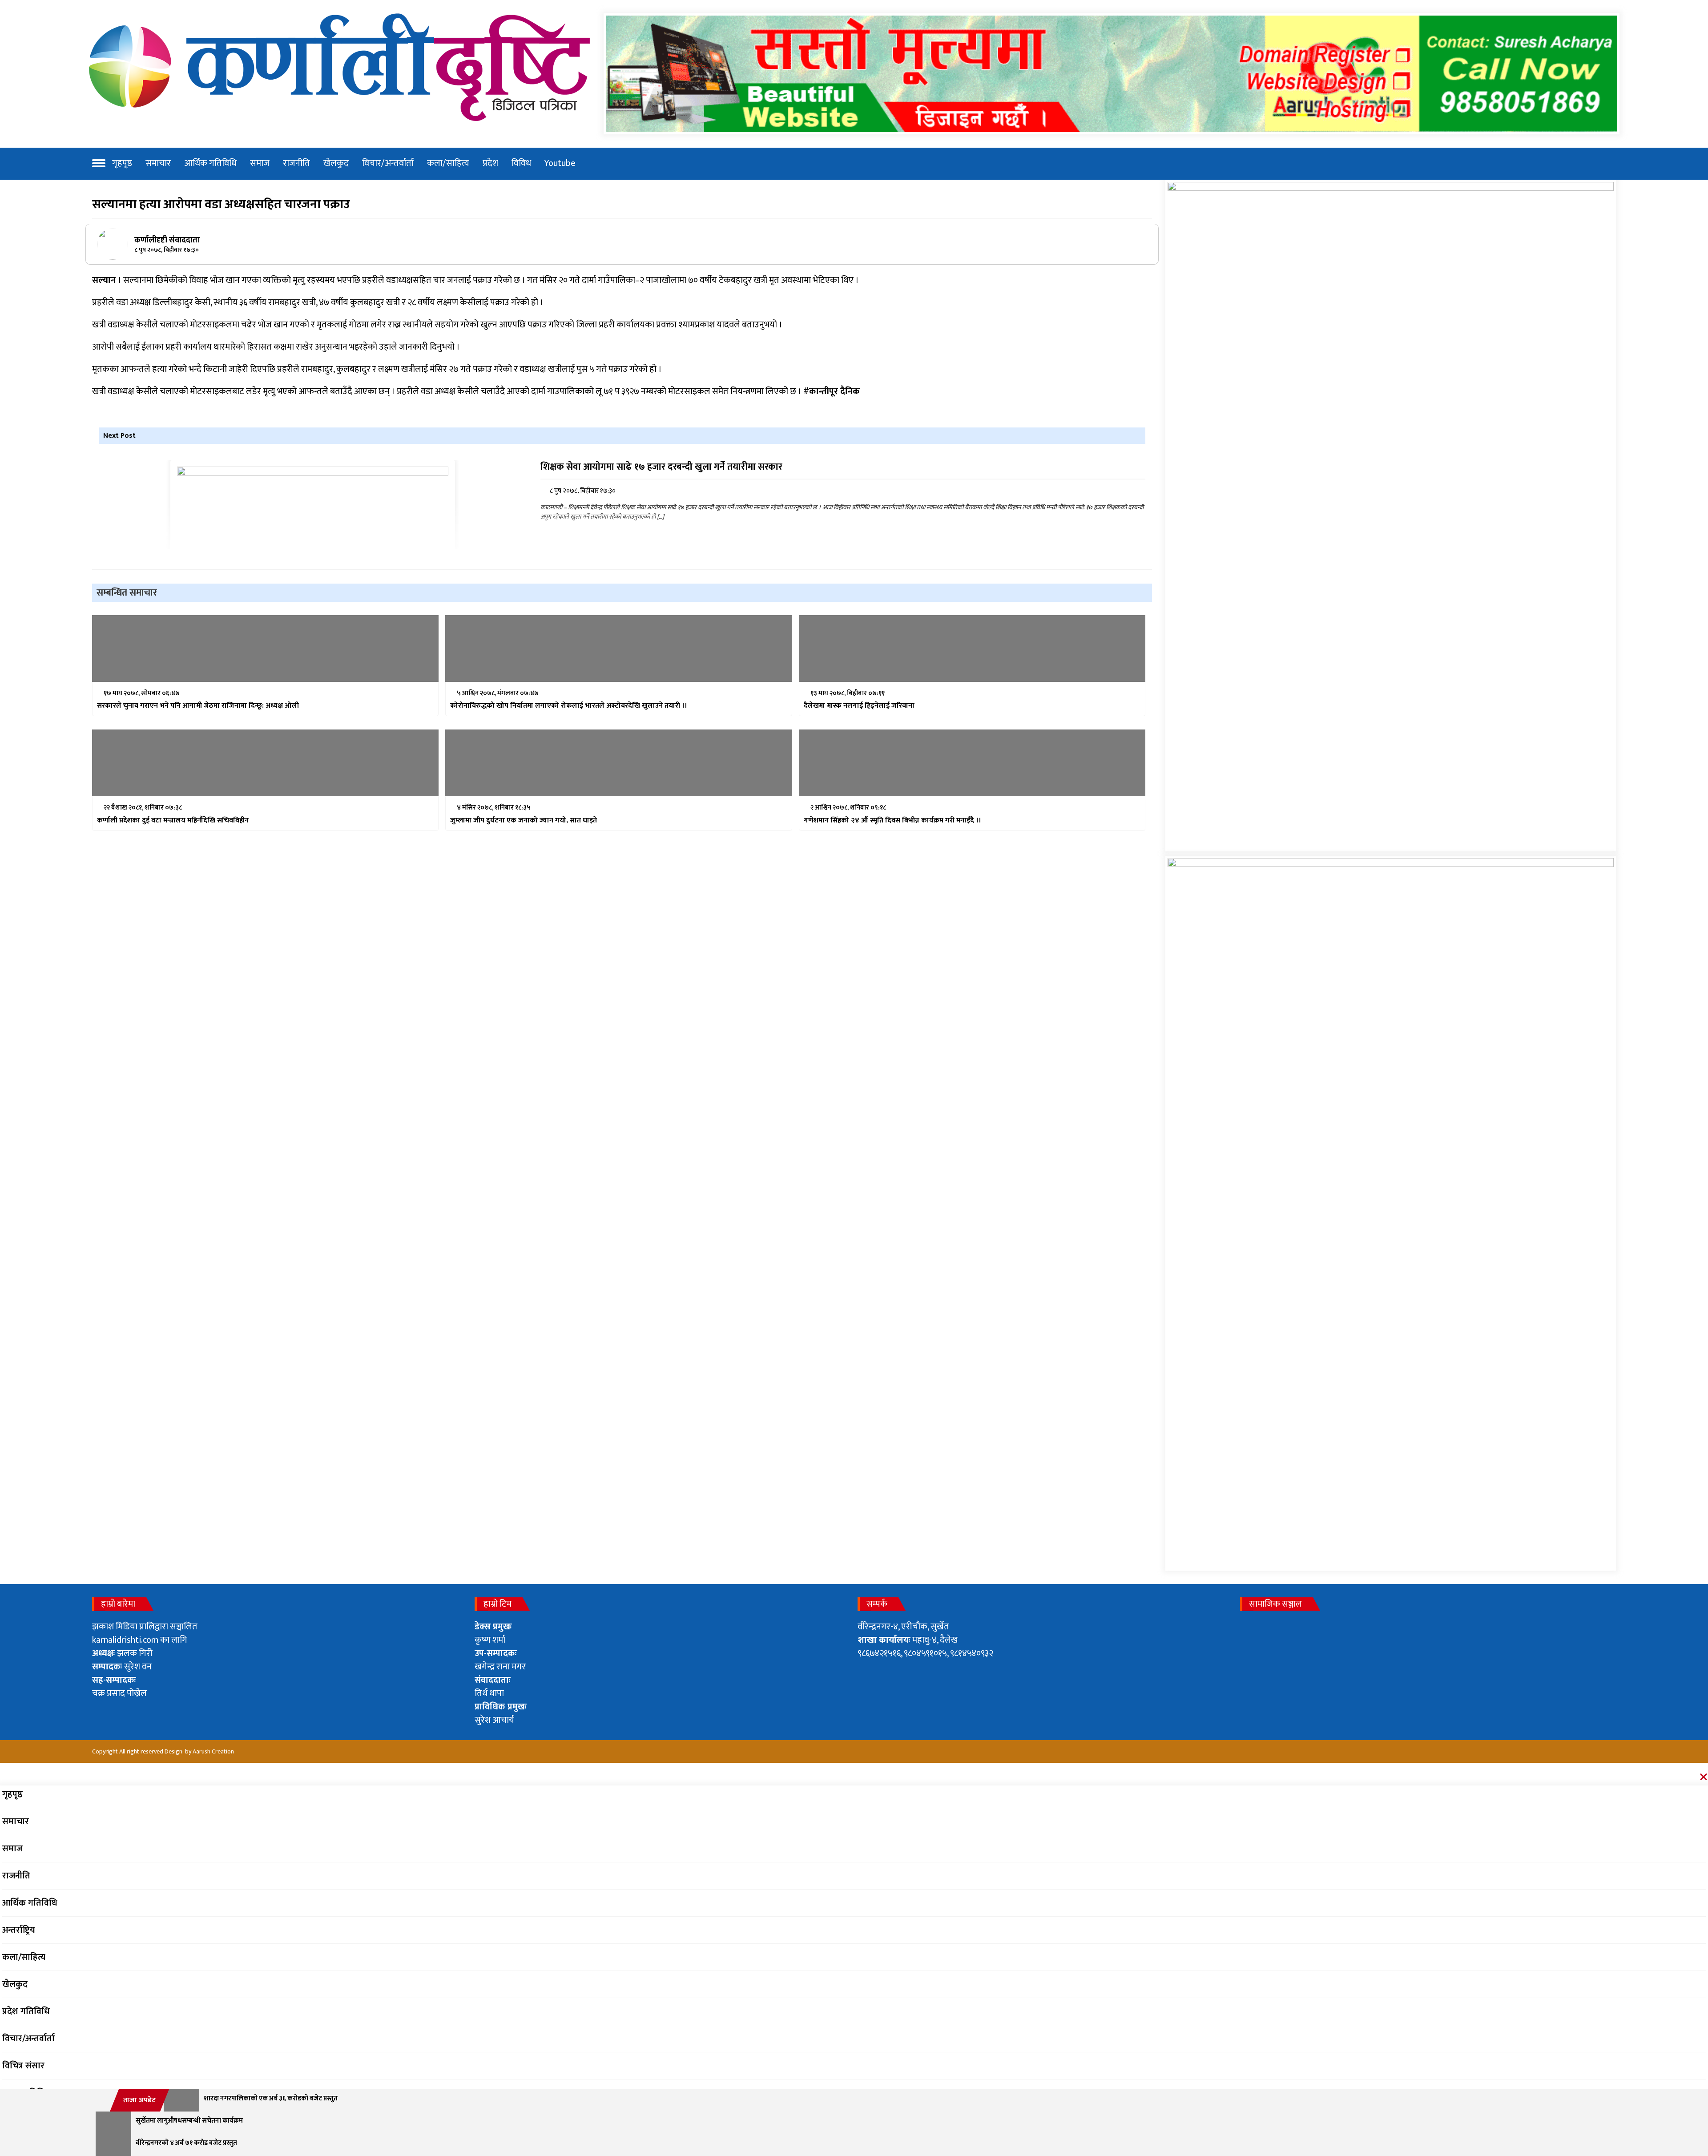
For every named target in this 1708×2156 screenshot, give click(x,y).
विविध (521, 163)
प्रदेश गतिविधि (26, 2011)
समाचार (158, 163)
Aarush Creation (213, 1751)
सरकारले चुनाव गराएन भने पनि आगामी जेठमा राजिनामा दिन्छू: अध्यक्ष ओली (198, 706)
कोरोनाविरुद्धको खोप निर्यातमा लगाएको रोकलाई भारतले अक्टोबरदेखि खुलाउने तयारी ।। (569, 706)
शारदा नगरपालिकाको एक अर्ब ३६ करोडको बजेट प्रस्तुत (271, 2099)
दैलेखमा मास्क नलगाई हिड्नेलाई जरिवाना (859, 706)
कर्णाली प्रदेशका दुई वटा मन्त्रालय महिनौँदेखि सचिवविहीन (173, 821)
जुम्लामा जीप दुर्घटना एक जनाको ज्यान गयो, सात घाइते (524, 821)
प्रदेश (490, 163)
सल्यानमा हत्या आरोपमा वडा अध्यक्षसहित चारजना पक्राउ (221, 204)
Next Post (119, 436)
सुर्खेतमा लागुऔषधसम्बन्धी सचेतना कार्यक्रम (189, 2121)
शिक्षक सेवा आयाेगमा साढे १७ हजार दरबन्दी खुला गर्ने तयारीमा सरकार (661, 467)
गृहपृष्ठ (122, 163)
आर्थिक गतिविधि (210, 163)
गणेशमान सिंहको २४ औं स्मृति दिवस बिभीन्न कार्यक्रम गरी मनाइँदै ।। (892, 821)
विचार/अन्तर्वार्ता (388, 163)
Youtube (560, 163)
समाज (260, 163)
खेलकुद (336, 163)
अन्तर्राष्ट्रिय (19, 1930)
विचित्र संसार (23, 2066)
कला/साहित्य (448, 163)
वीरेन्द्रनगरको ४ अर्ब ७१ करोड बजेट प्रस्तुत (186, 2143)
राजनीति (296, 163)
